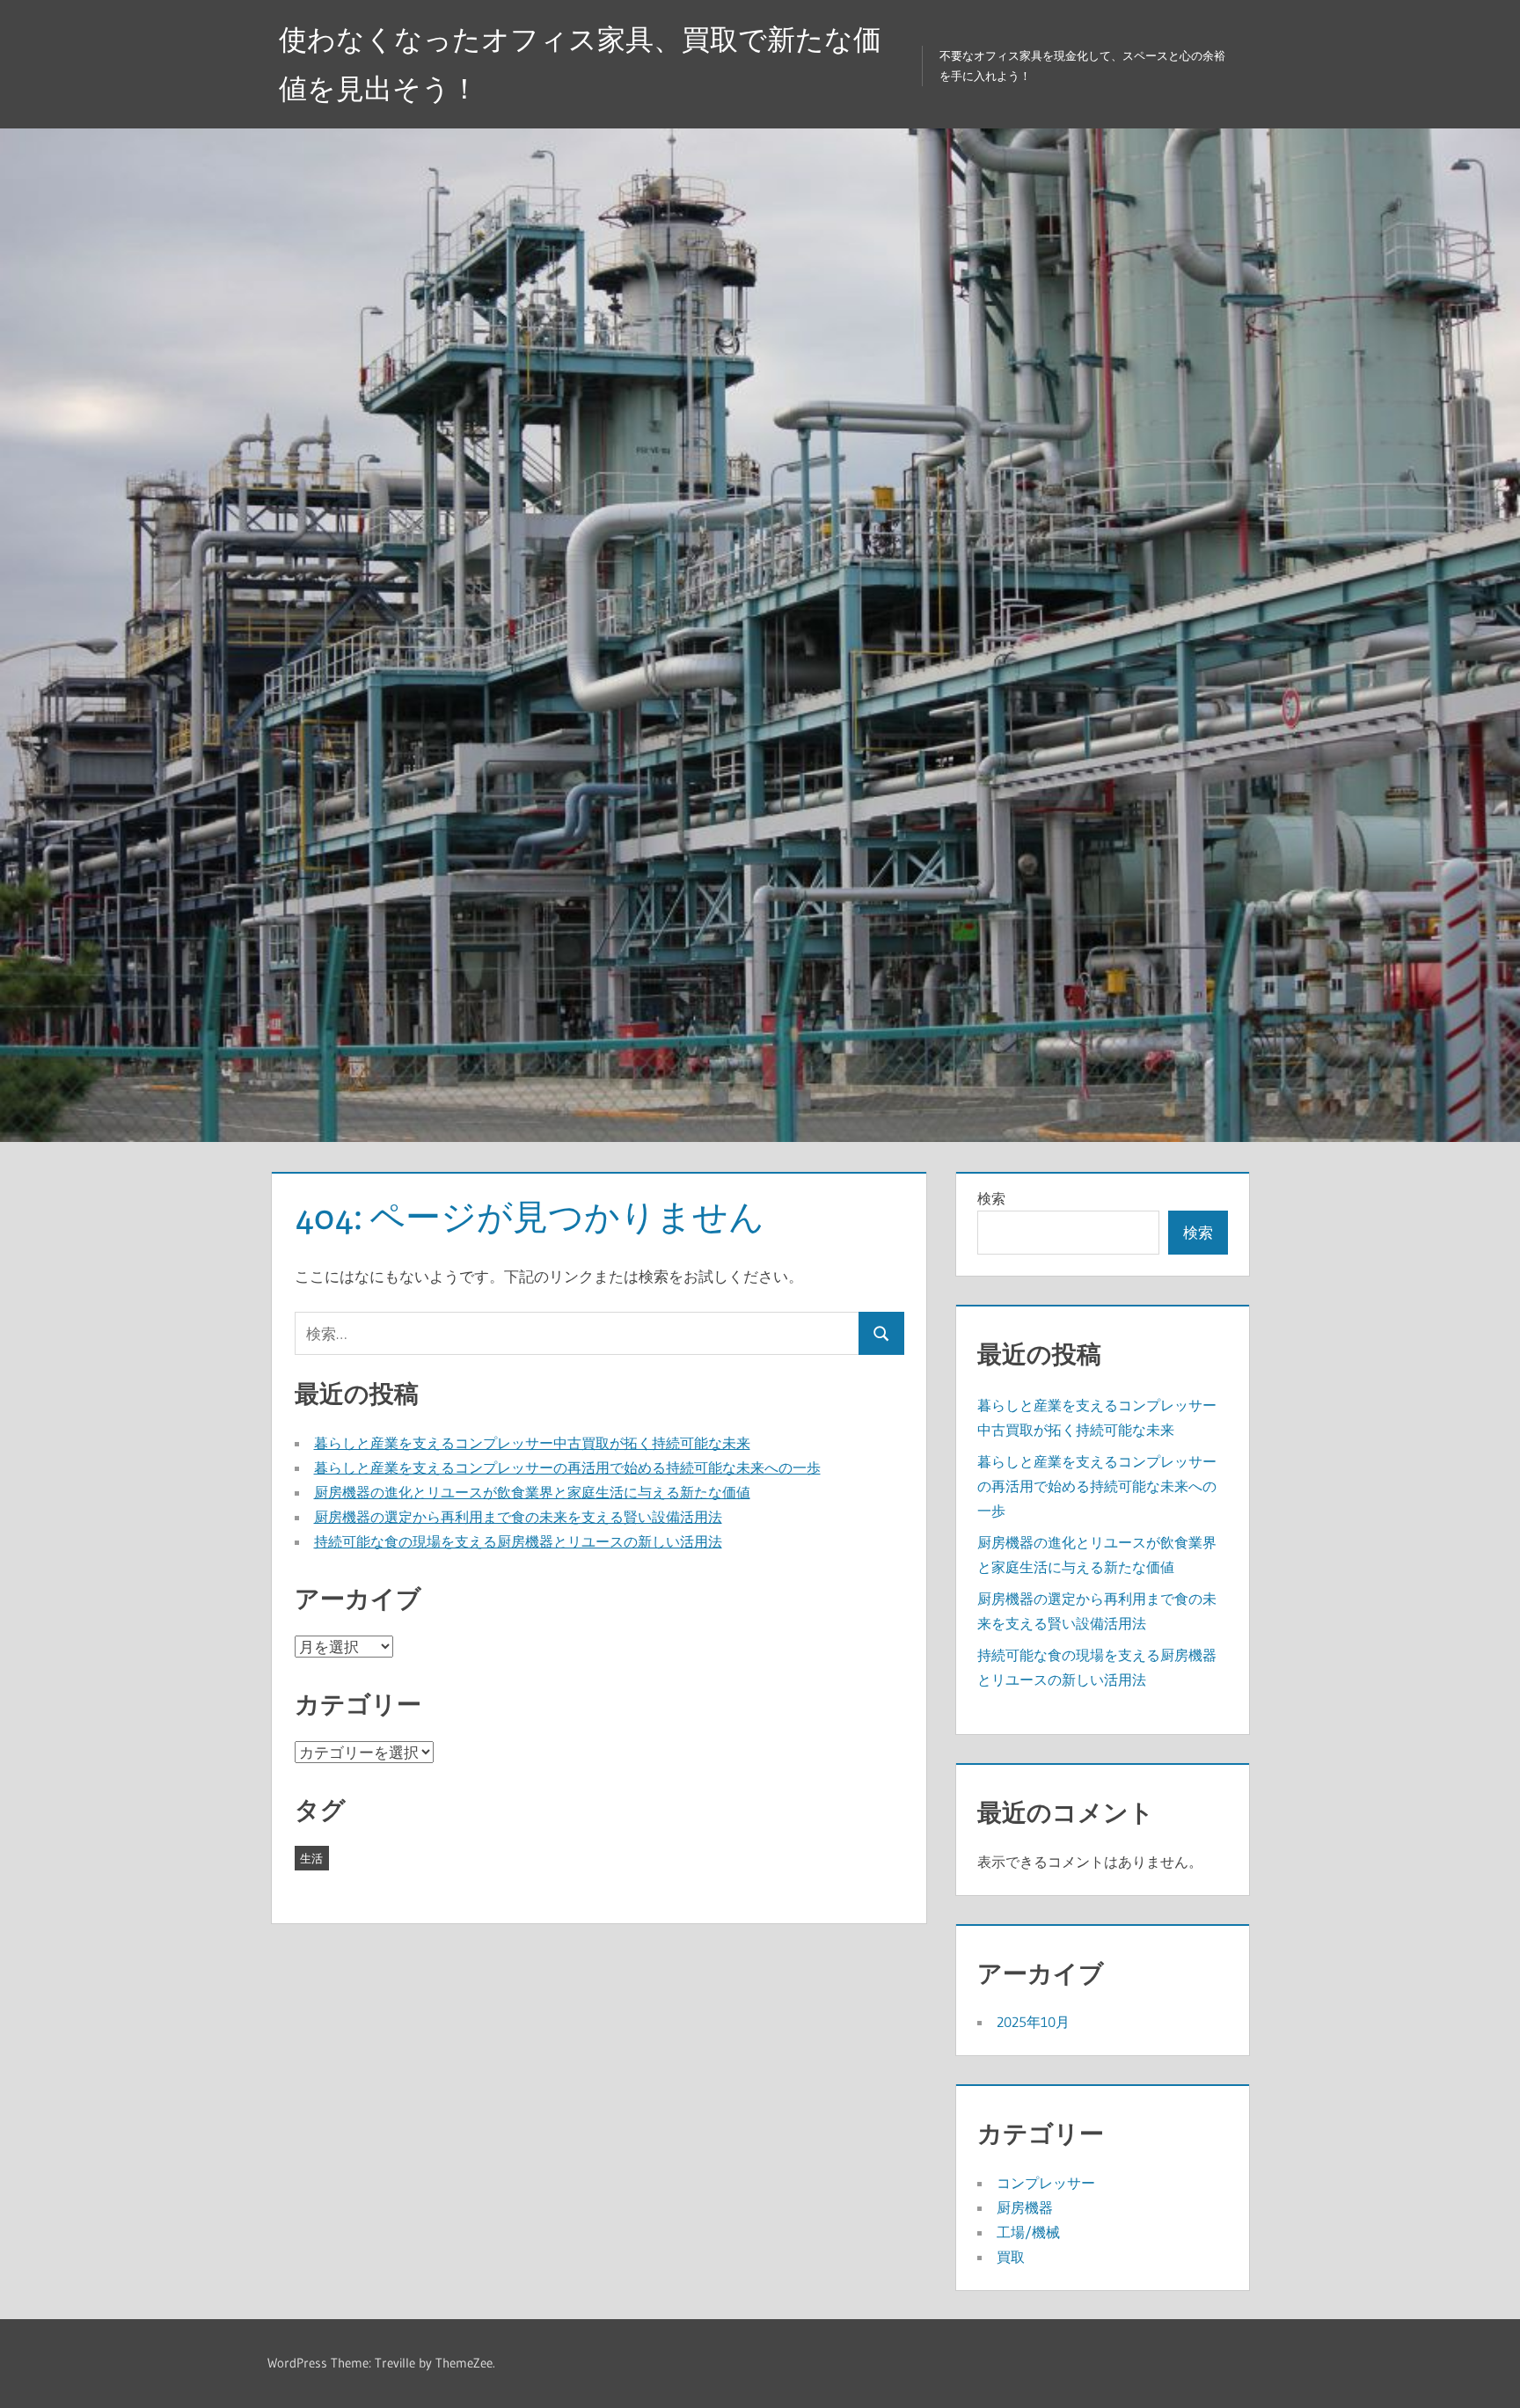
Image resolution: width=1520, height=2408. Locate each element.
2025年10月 (1033, 2022)
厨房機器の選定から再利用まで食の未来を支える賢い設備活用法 (518, 1517)
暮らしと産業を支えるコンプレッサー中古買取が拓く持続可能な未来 (532, 1443)
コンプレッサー (1046, 2183)
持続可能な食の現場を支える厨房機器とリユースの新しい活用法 (518, 1541)
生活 (311, 1858)
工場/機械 (1028, 2232)
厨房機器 (1025, 2207)
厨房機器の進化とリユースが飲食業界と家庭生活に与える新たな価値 (532, 1492)
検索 (991, 1198)
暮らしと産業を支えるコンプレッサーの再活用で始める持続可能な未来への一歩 (567, 1467)
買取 (1011, 2257)
